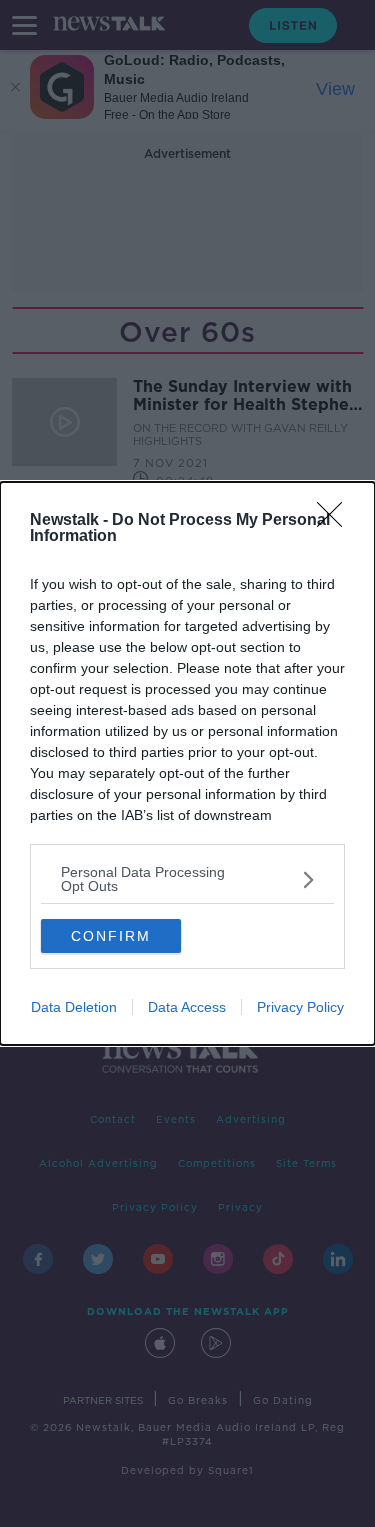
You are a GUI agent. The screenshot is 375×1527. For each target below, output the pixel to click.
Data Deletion (74, 1007)
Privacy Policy (300, 1007)
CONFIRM (111, 936)
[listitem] (187, 879)
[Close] (336, 521)
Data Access (187, 1007)
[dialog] (187, 763)
